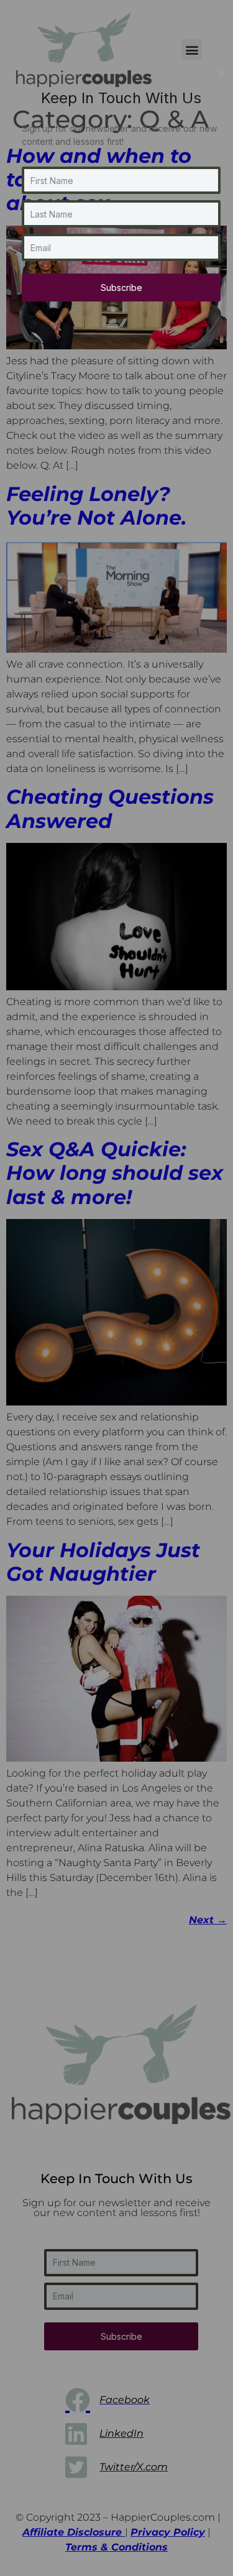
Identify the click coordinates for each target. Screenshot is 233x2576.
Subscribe (121, 287)
